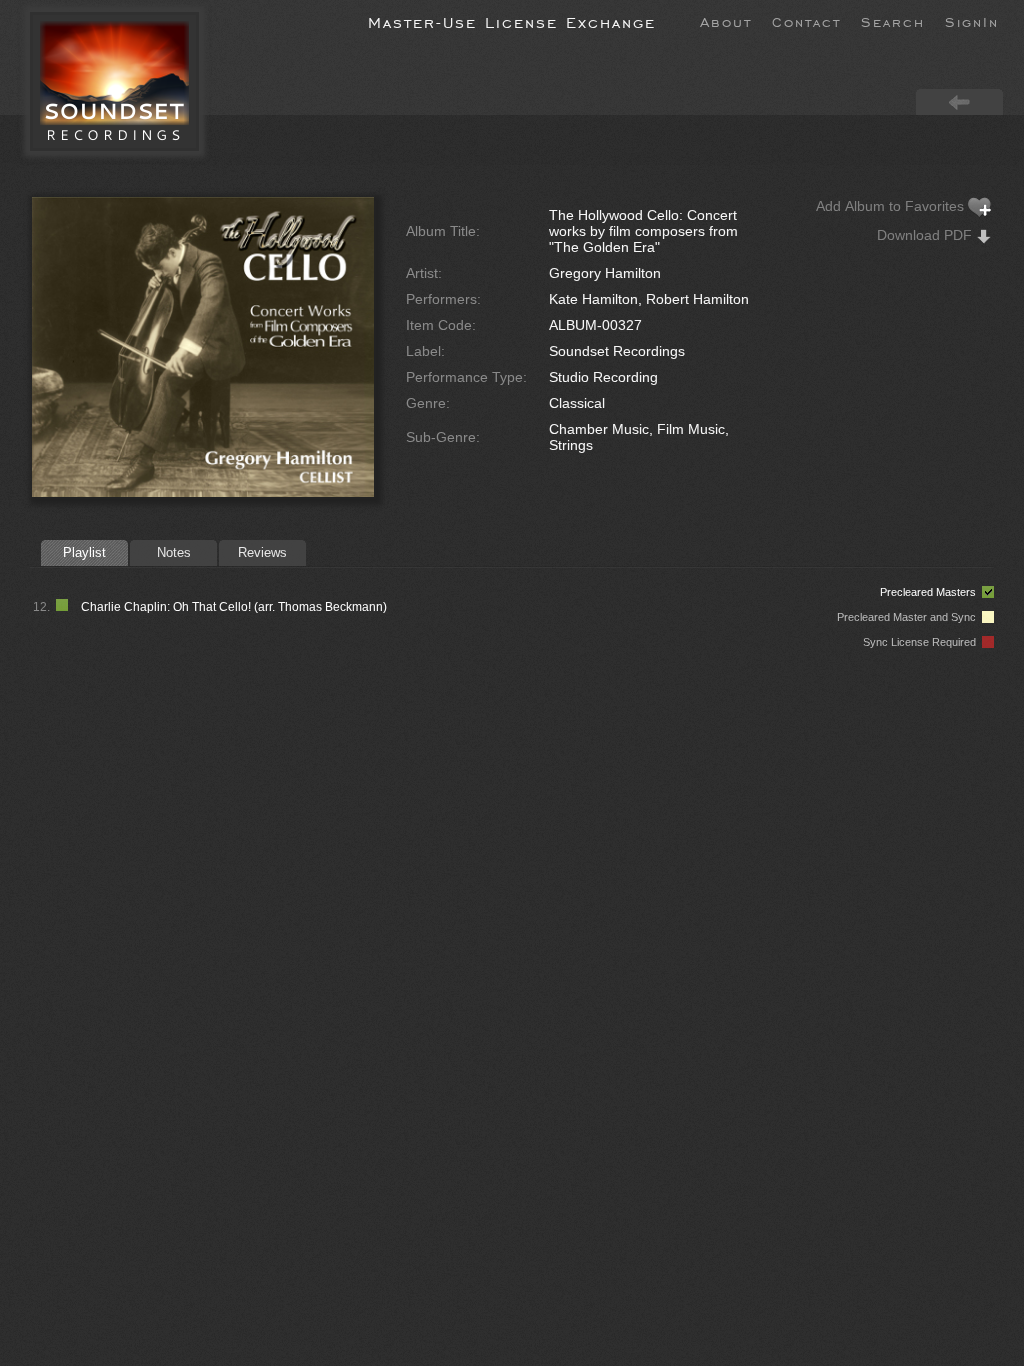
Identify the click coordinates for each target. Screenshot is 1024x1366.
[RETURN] (959, 101)
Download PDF (926, 235)
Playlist (84, 552)
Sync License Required (922, 642)
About (726, 21)
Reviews (262, 552)
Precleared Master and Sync (909, 617)
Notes (174, 552)
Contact (806, 21)
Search (893, 21)
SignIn (972, 21)
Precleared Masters (931, 592)
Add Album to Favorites (892, 206)
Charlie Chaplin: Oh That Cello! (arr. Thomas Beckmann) (234, 607)
